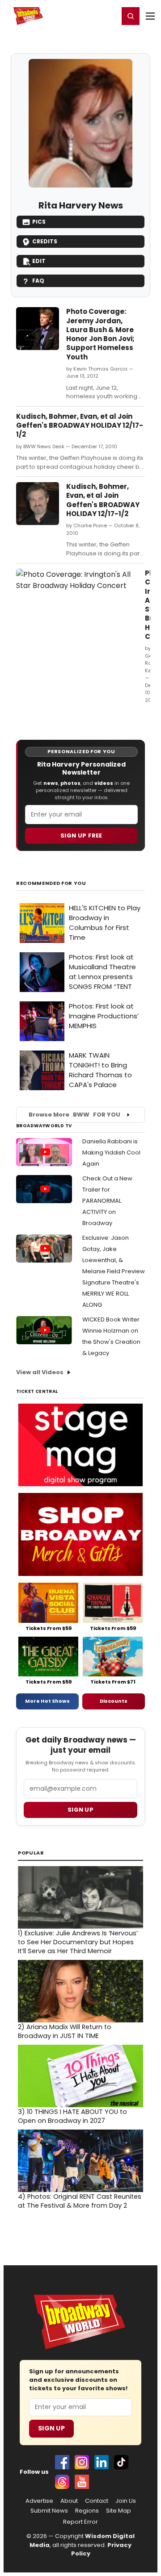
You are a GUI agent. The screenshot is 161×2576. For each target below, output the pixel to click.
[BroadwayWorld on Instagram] (82, 2462)
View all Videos (40, 1372)
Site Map (119, 2511)
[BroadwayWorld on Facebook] (62, 2462)
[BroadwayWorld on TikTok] (121, 2462)
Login (108, 16)
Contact (97, 2501)
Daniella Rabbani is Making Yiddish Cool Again (111, 1153)
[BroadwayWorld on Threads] (62, 2482)
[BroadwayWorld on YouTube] (82, 2482)
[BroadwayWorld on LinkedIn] (102, 2462)
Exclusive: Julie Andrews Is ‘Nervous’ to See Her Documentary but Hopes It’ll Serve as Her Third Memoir (78, 1942)
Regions (87, 2511)
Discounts (114, 1701)
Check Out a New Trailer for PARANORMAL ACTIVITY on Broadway (107, 1201)
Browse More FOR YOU (74, 1115)
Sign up (80, 1810)
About (69, 2501)
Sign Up (51, 2428)
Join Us (126, 2501)
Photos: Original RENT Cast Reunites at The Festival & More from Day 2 (80, 2201)
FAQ (38, 281)
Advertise (39, 2501)
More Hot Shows (47, 1701)
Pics (39, 222)
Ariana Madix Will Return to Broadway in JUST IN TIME (65, 2031)
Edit (39, 261)
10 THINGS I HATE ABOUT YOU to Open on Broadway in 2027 (72, 2116)
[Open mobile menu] (150, 16)
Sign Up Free (81, 836)
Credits (45, 241)
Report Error (80, 2522)
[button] (131, 16)
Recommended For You (51, 883)
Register (83, 16)
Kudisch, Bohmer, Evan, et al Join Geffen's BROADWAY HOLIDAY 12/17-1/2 (80, 425)
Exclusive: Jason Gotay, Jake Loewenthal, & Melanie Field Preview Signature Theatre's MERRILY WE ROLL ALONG (114, 1271)
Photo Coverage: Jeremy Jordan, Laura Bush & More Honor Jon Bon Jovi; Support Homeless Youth (100, 334)
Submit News (49, 2511)
